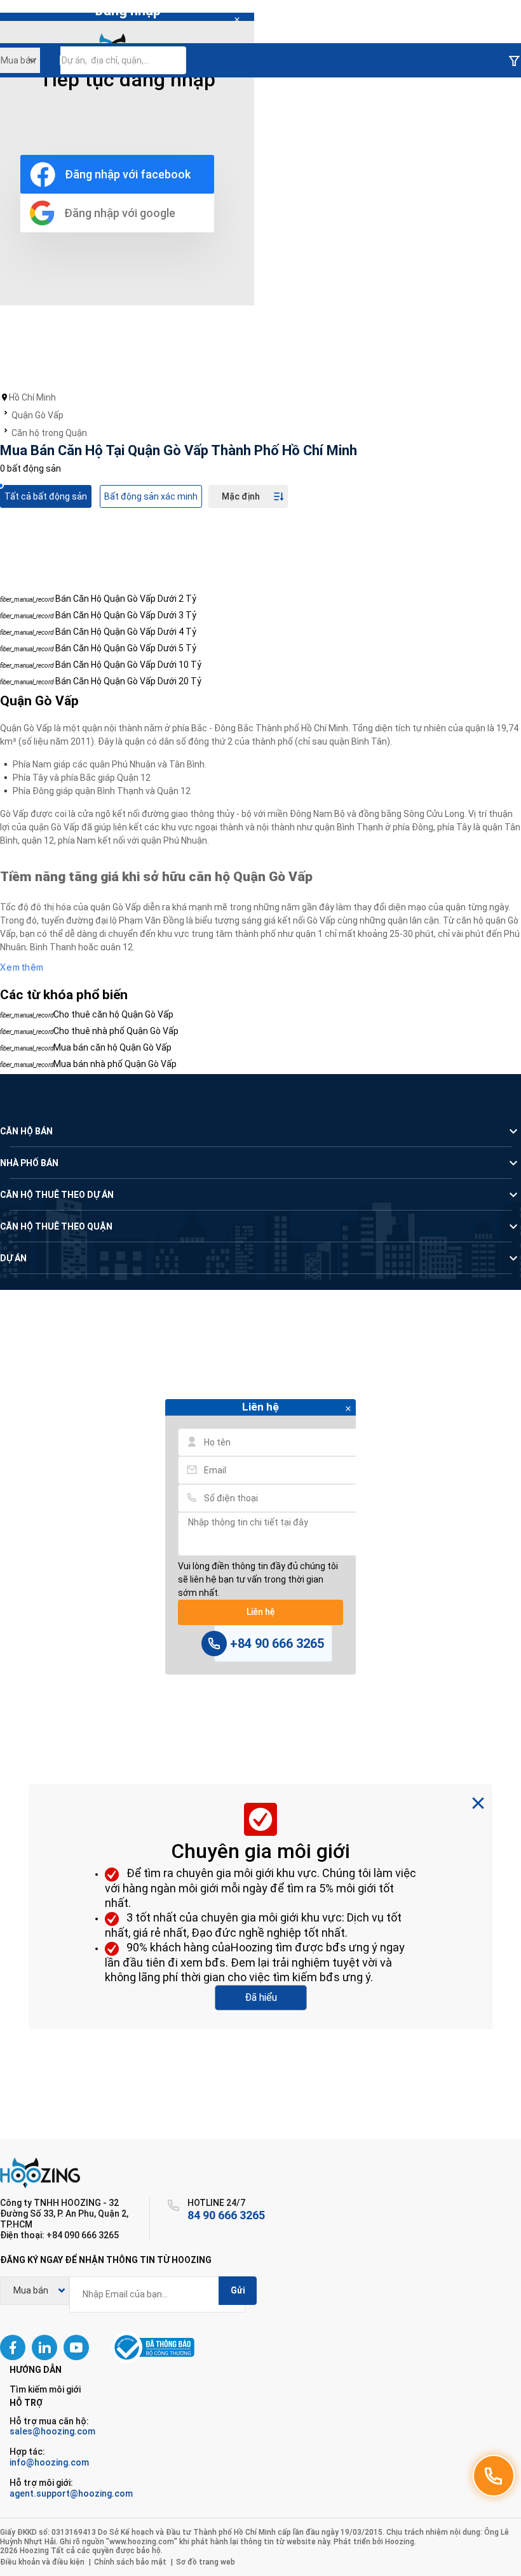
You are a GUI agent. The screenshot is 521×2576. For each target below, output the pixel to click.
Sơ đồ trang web (206, 2562)
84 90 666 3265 (226, 2215)
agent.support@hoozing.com (71, 2493)
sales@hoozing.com (52, 2431)
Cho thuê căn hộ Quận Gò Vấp (113, 1014)
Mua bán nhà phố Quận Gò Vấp (115, 1064)
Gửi (238, 2290)
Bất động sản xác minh (151, 496)
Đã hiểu (261, 1997)
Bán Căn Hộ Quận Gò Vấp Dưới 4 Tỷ (126, 632)
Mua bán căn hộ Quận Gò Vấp (112, 1047)
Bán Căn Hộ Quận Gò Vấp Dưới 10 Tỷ (128, 665)
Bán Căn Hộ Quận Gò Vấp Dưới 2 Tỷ (126, 599)
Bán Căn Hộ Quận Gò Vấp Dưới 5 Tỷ (126, 648)
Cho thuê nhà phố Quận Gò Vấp (116, 1031)
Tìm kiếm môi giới (45, 2389)
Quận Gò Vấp (37, 415)
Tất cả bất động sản (46, 496)
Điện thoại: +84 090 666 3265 (59, 2235)
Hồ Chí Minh (32, 397)
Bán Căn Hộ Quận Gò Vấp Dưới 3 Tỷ (126, 615)
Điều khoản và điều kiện (42, 2562)
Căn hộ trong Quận (49, 433)
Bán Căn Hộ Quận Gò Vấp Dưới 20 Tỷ (128, 681)
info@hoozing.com (49, 2462)
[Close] (237, 20)
